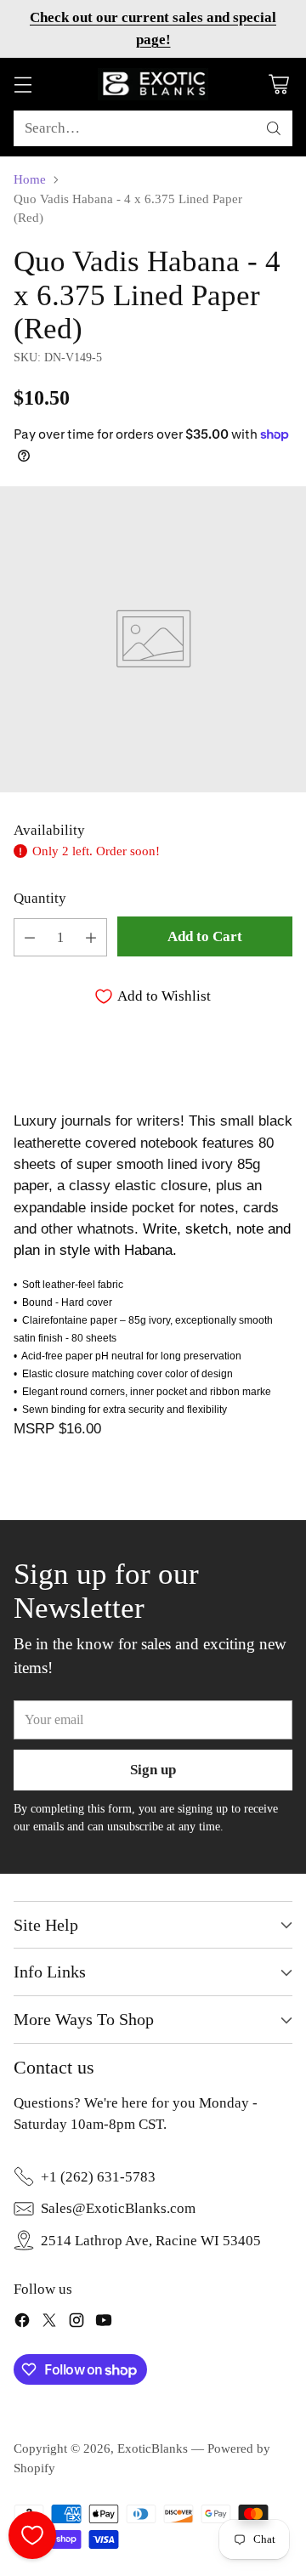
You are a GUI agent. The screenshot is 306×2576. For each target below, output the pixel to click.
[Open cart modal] (278, 84)
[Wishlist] (32, 2535)
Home (30, 179)
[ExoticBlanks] (153, 84)
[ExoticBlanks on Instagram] (76, 2323)
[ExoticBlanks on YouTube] (104, 2323)
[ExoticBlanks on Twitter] (49, 2323)
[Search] (274, 128)
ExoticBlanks (153, 2448)
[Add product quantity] (91, 937)
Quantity (40, 898)
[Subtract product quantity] (30, 937)
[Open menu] (23, 84)
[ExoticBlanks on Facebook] (22, 2323)
